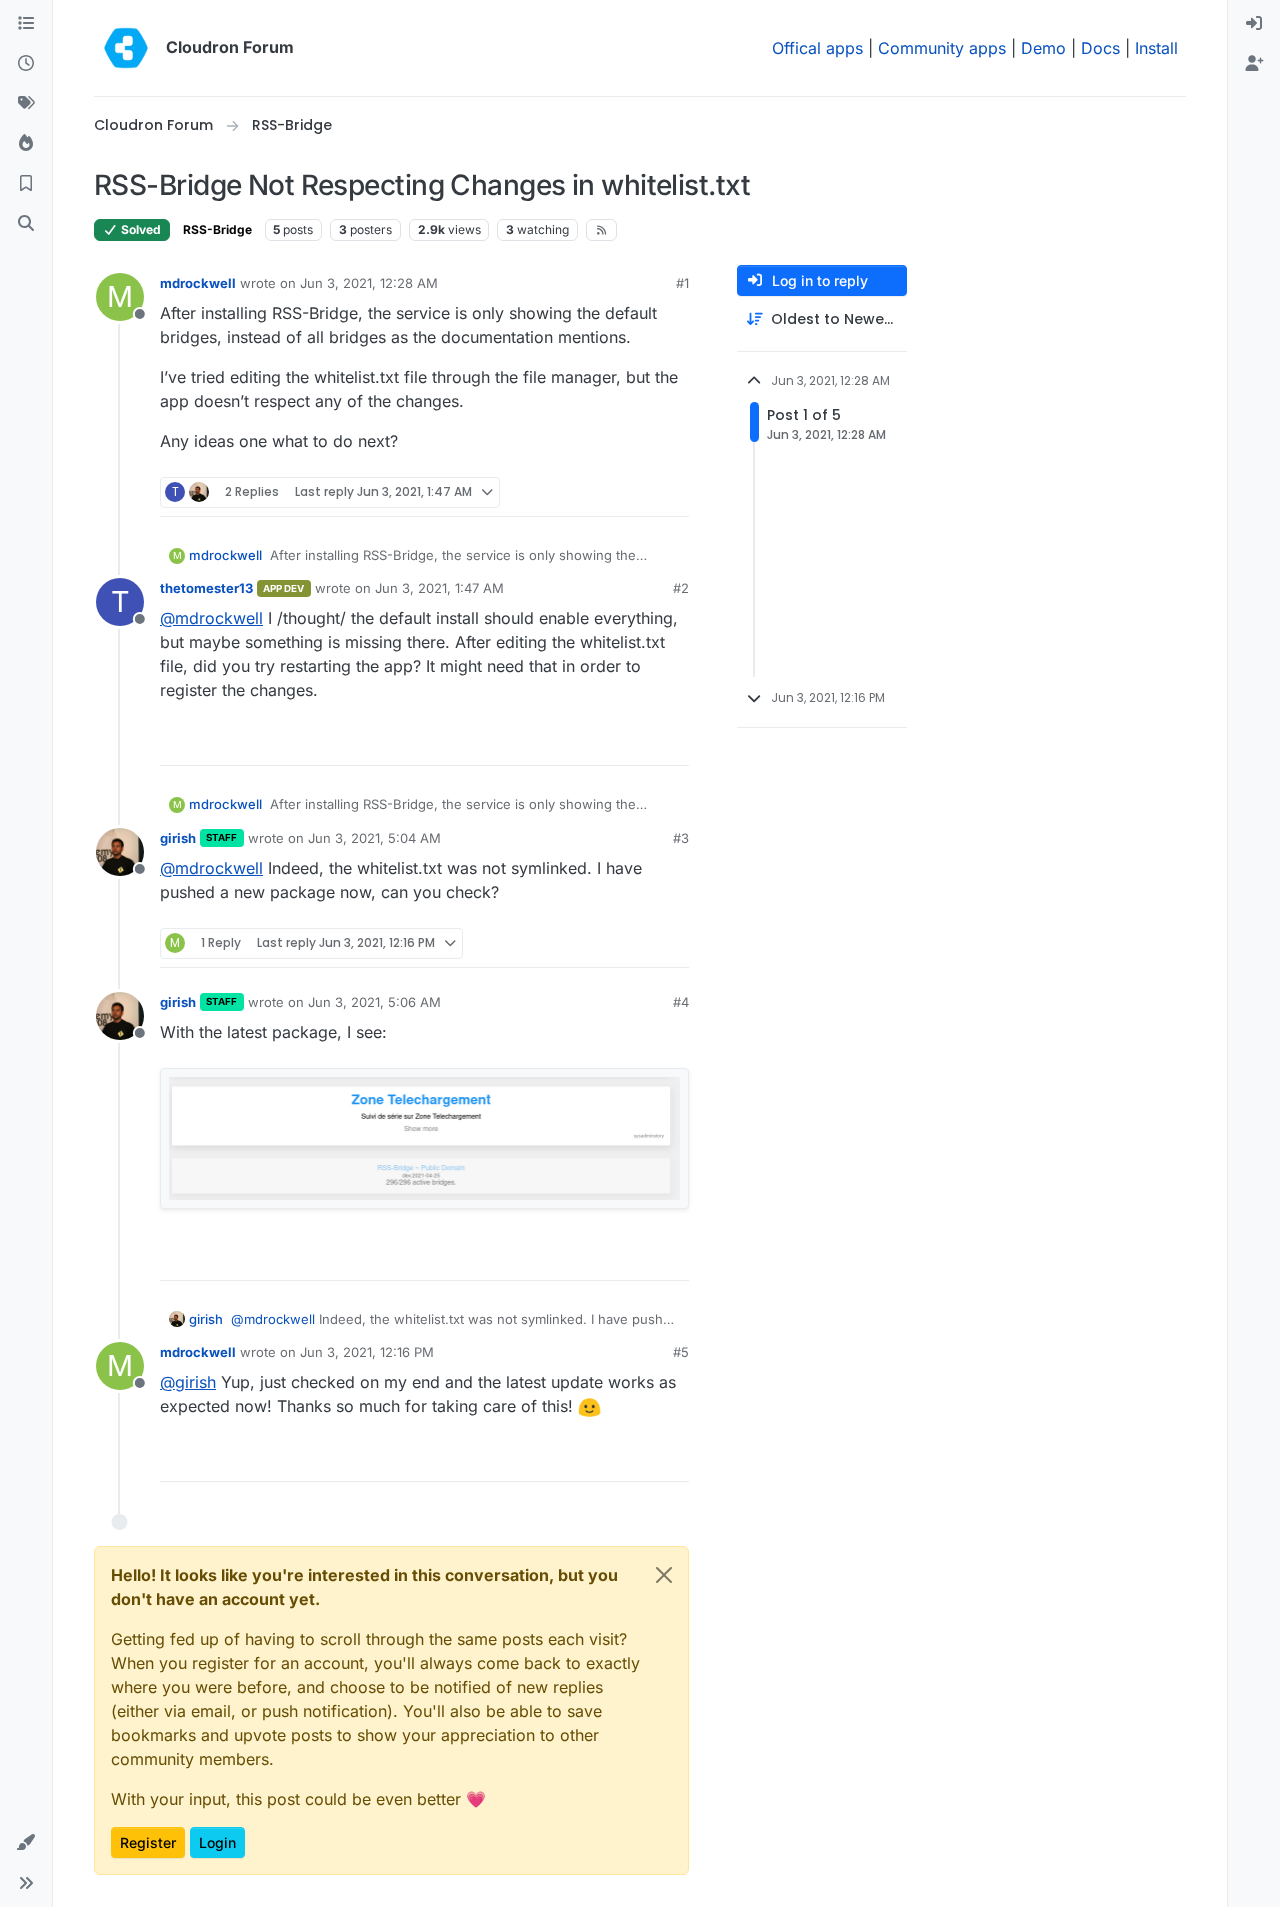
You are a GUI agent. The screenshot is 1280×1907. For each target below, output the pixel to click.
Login (217, 1842)
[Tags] (26, 104)
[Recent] (26, 64)
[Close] (664, 1575)
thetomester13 (206, 588)
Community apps (942, 48)
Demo (1043, 48)
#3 (681, 838)
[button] (26, 1843)
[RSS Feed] (601, 230)
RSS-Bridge (217, 229)
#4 (681, 1002)
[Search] (26, 224)
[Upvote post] (641, 492)
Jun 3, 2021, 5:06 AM (374, 1002)
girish (178, 838)
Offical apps (817, 48)
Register (148, 1842)
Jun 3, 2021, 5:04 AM (374, 838)
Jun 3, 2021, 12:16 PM (367, 1352)
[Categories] (26, 24)
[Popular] (26, 144)
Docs (1100, 48)
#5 (681, 1352)
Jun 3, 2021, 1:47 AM (439, 588)
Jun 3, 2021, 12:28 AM (369, 283)
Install (1156, 48)
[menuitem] (1254, 24)
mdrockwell (198, 283)
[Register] (1254, 64)
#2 (681, 588)
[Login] (1254, 24)
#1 (682, 283)
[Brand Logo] (126, 48)
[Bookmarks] (26, 184)
